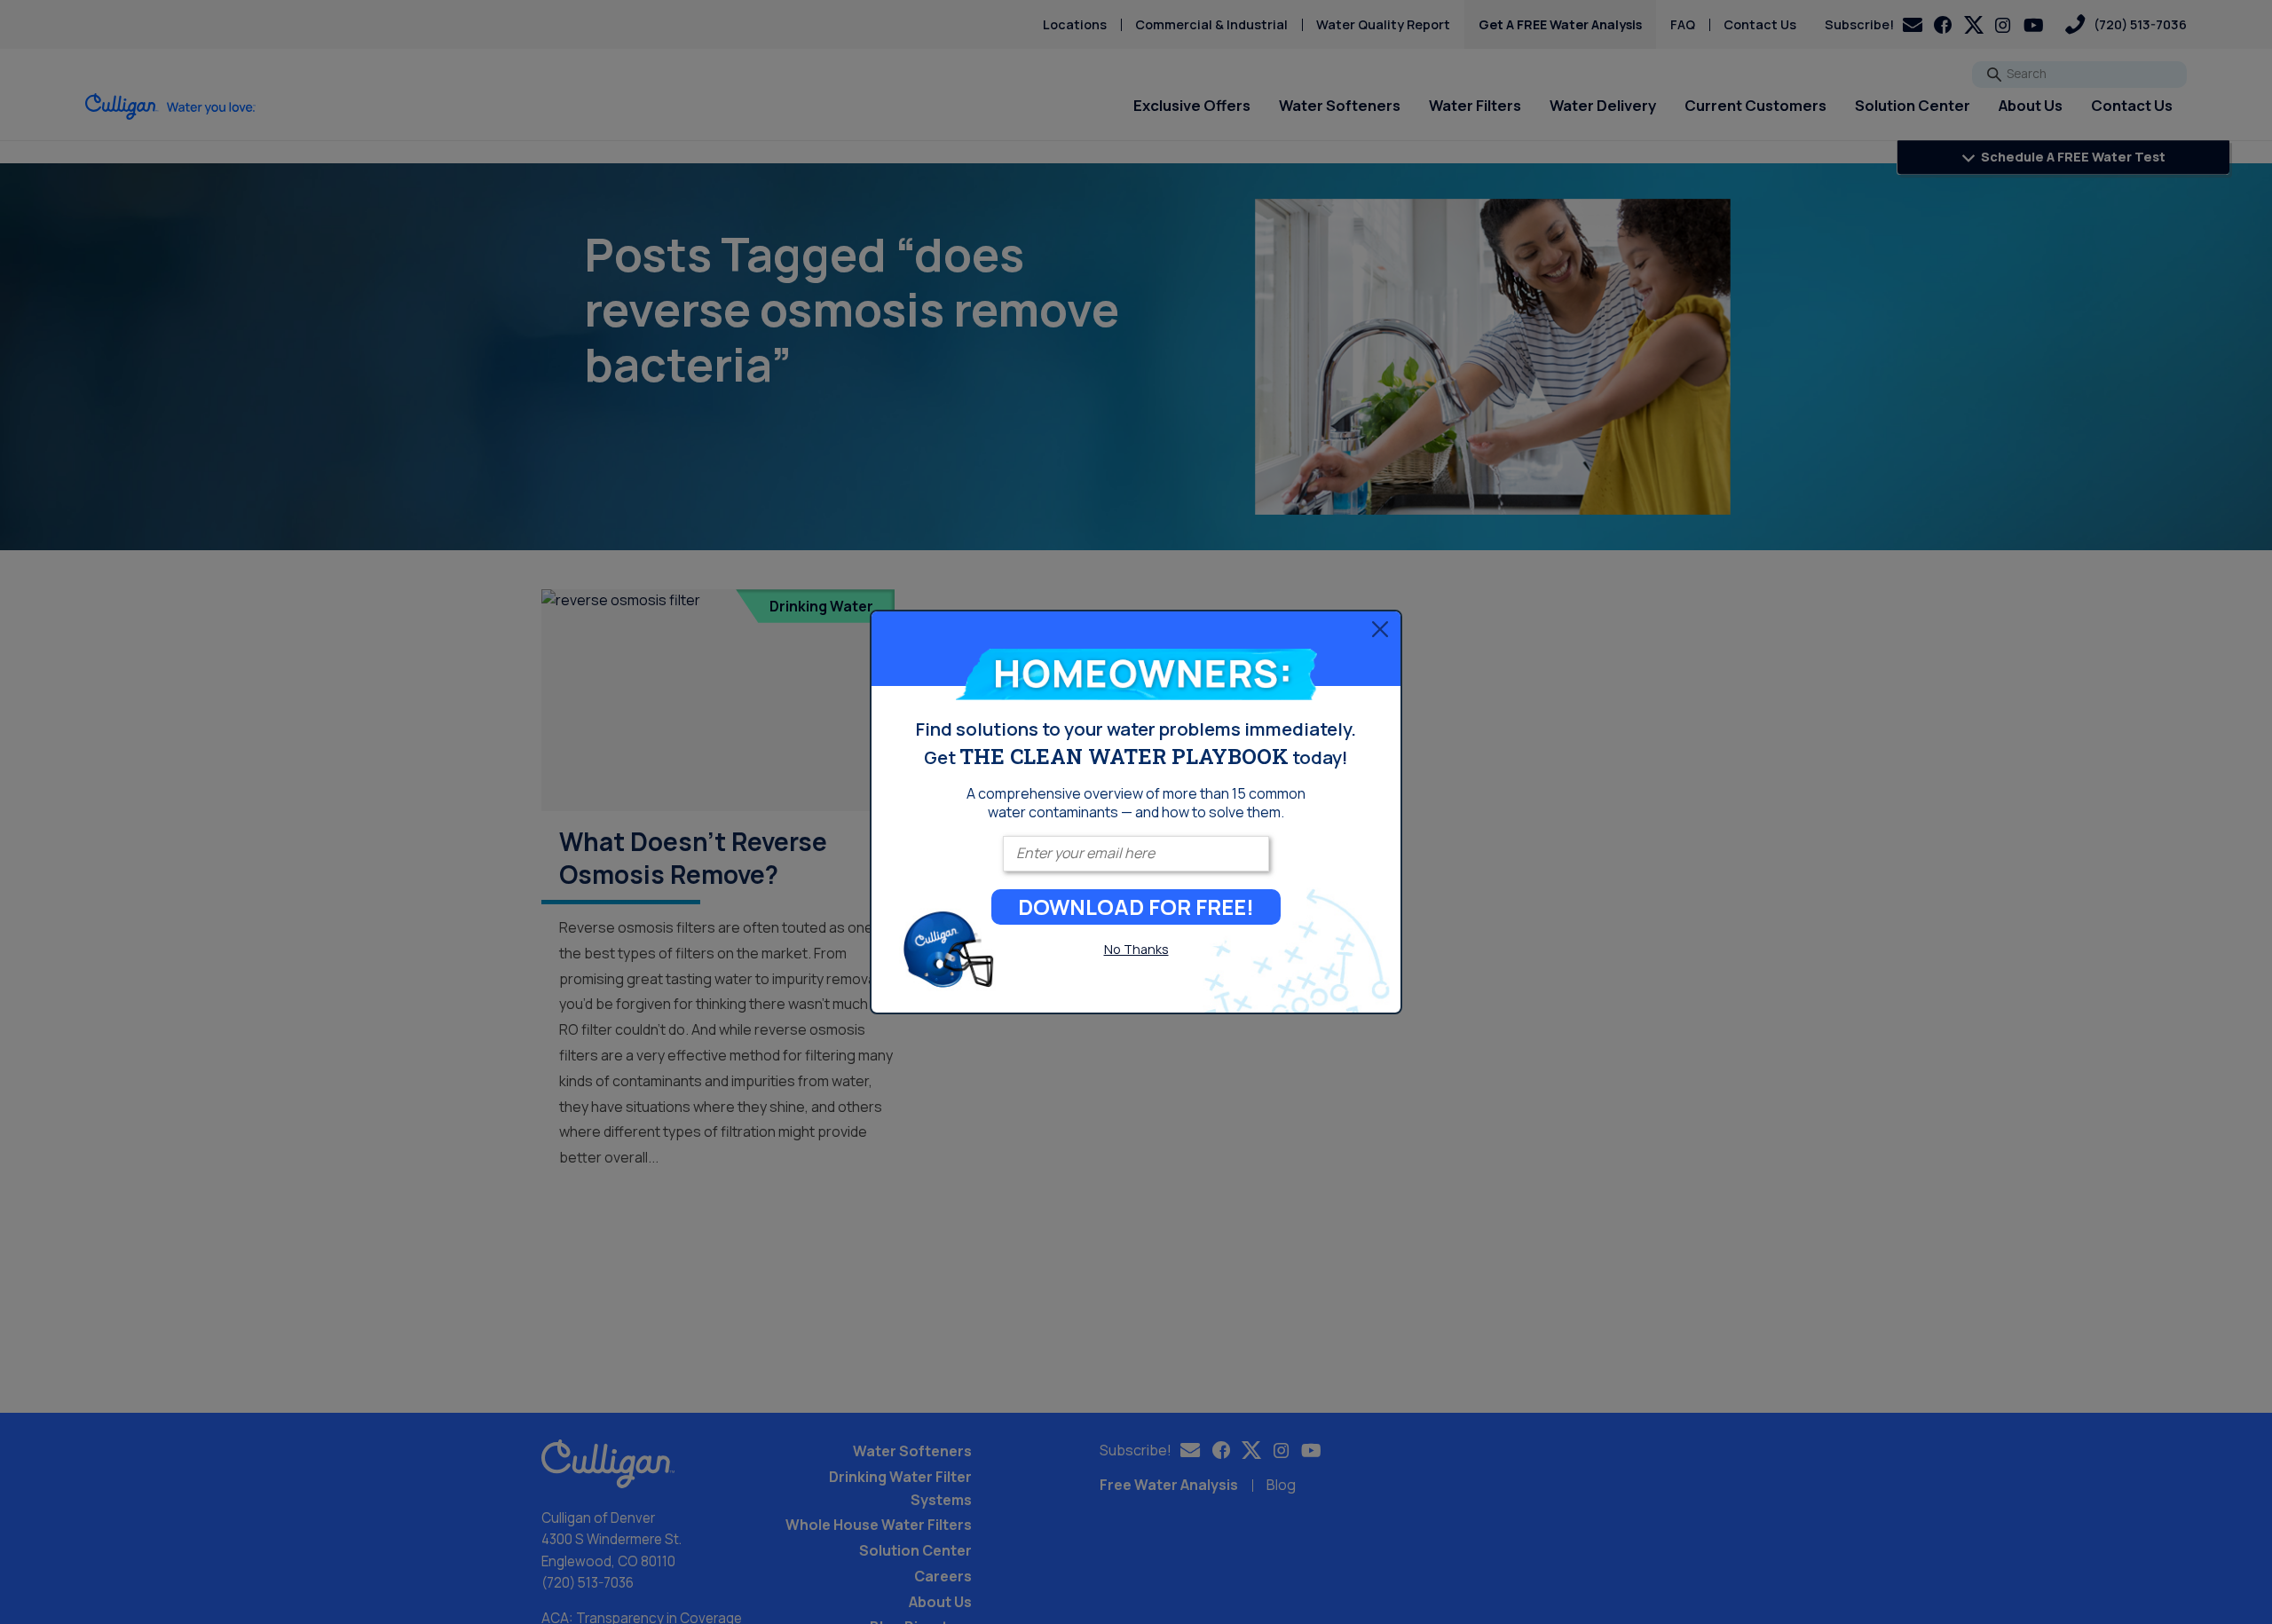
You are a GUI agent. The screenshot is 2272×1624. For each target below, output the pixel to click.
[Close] (1380, 629)
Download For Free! (1136, 907)
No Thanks (1136, 949)
